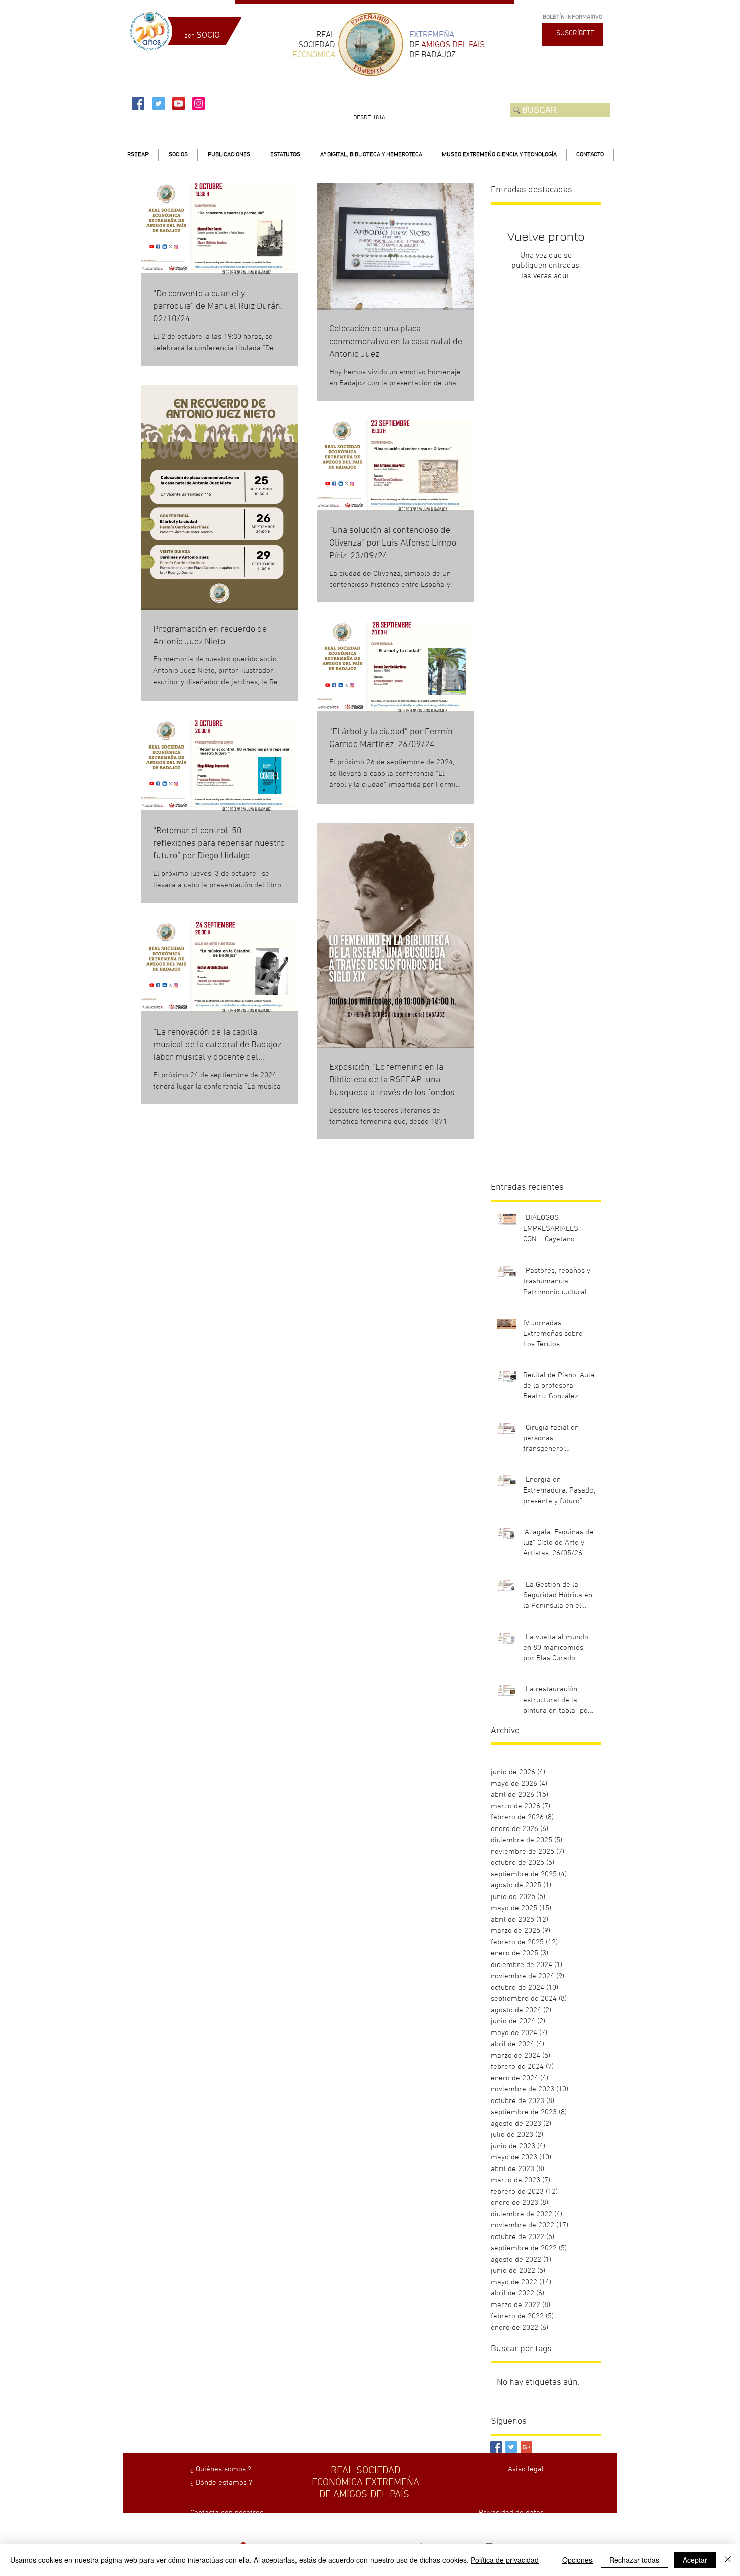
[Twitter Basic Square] (511, 2447)
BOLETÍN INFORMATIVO (572, 17)
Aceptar (695, 2560)
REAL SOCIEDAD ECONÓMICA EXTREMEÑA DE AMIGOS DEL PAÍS (365, 2483)
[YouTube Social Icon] (178, 104)
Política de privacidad (505, 2560)
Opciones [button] (577, 2560)
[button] (178, 155)
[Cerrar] (728, 2560)
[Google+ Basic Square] (526, 2447)
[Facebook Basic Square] (496, 2447)
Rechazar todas (634, 2560)
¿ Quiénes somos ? (221, 2469)
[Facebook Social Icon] (138, 104)
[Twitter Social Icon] (158, 104)
